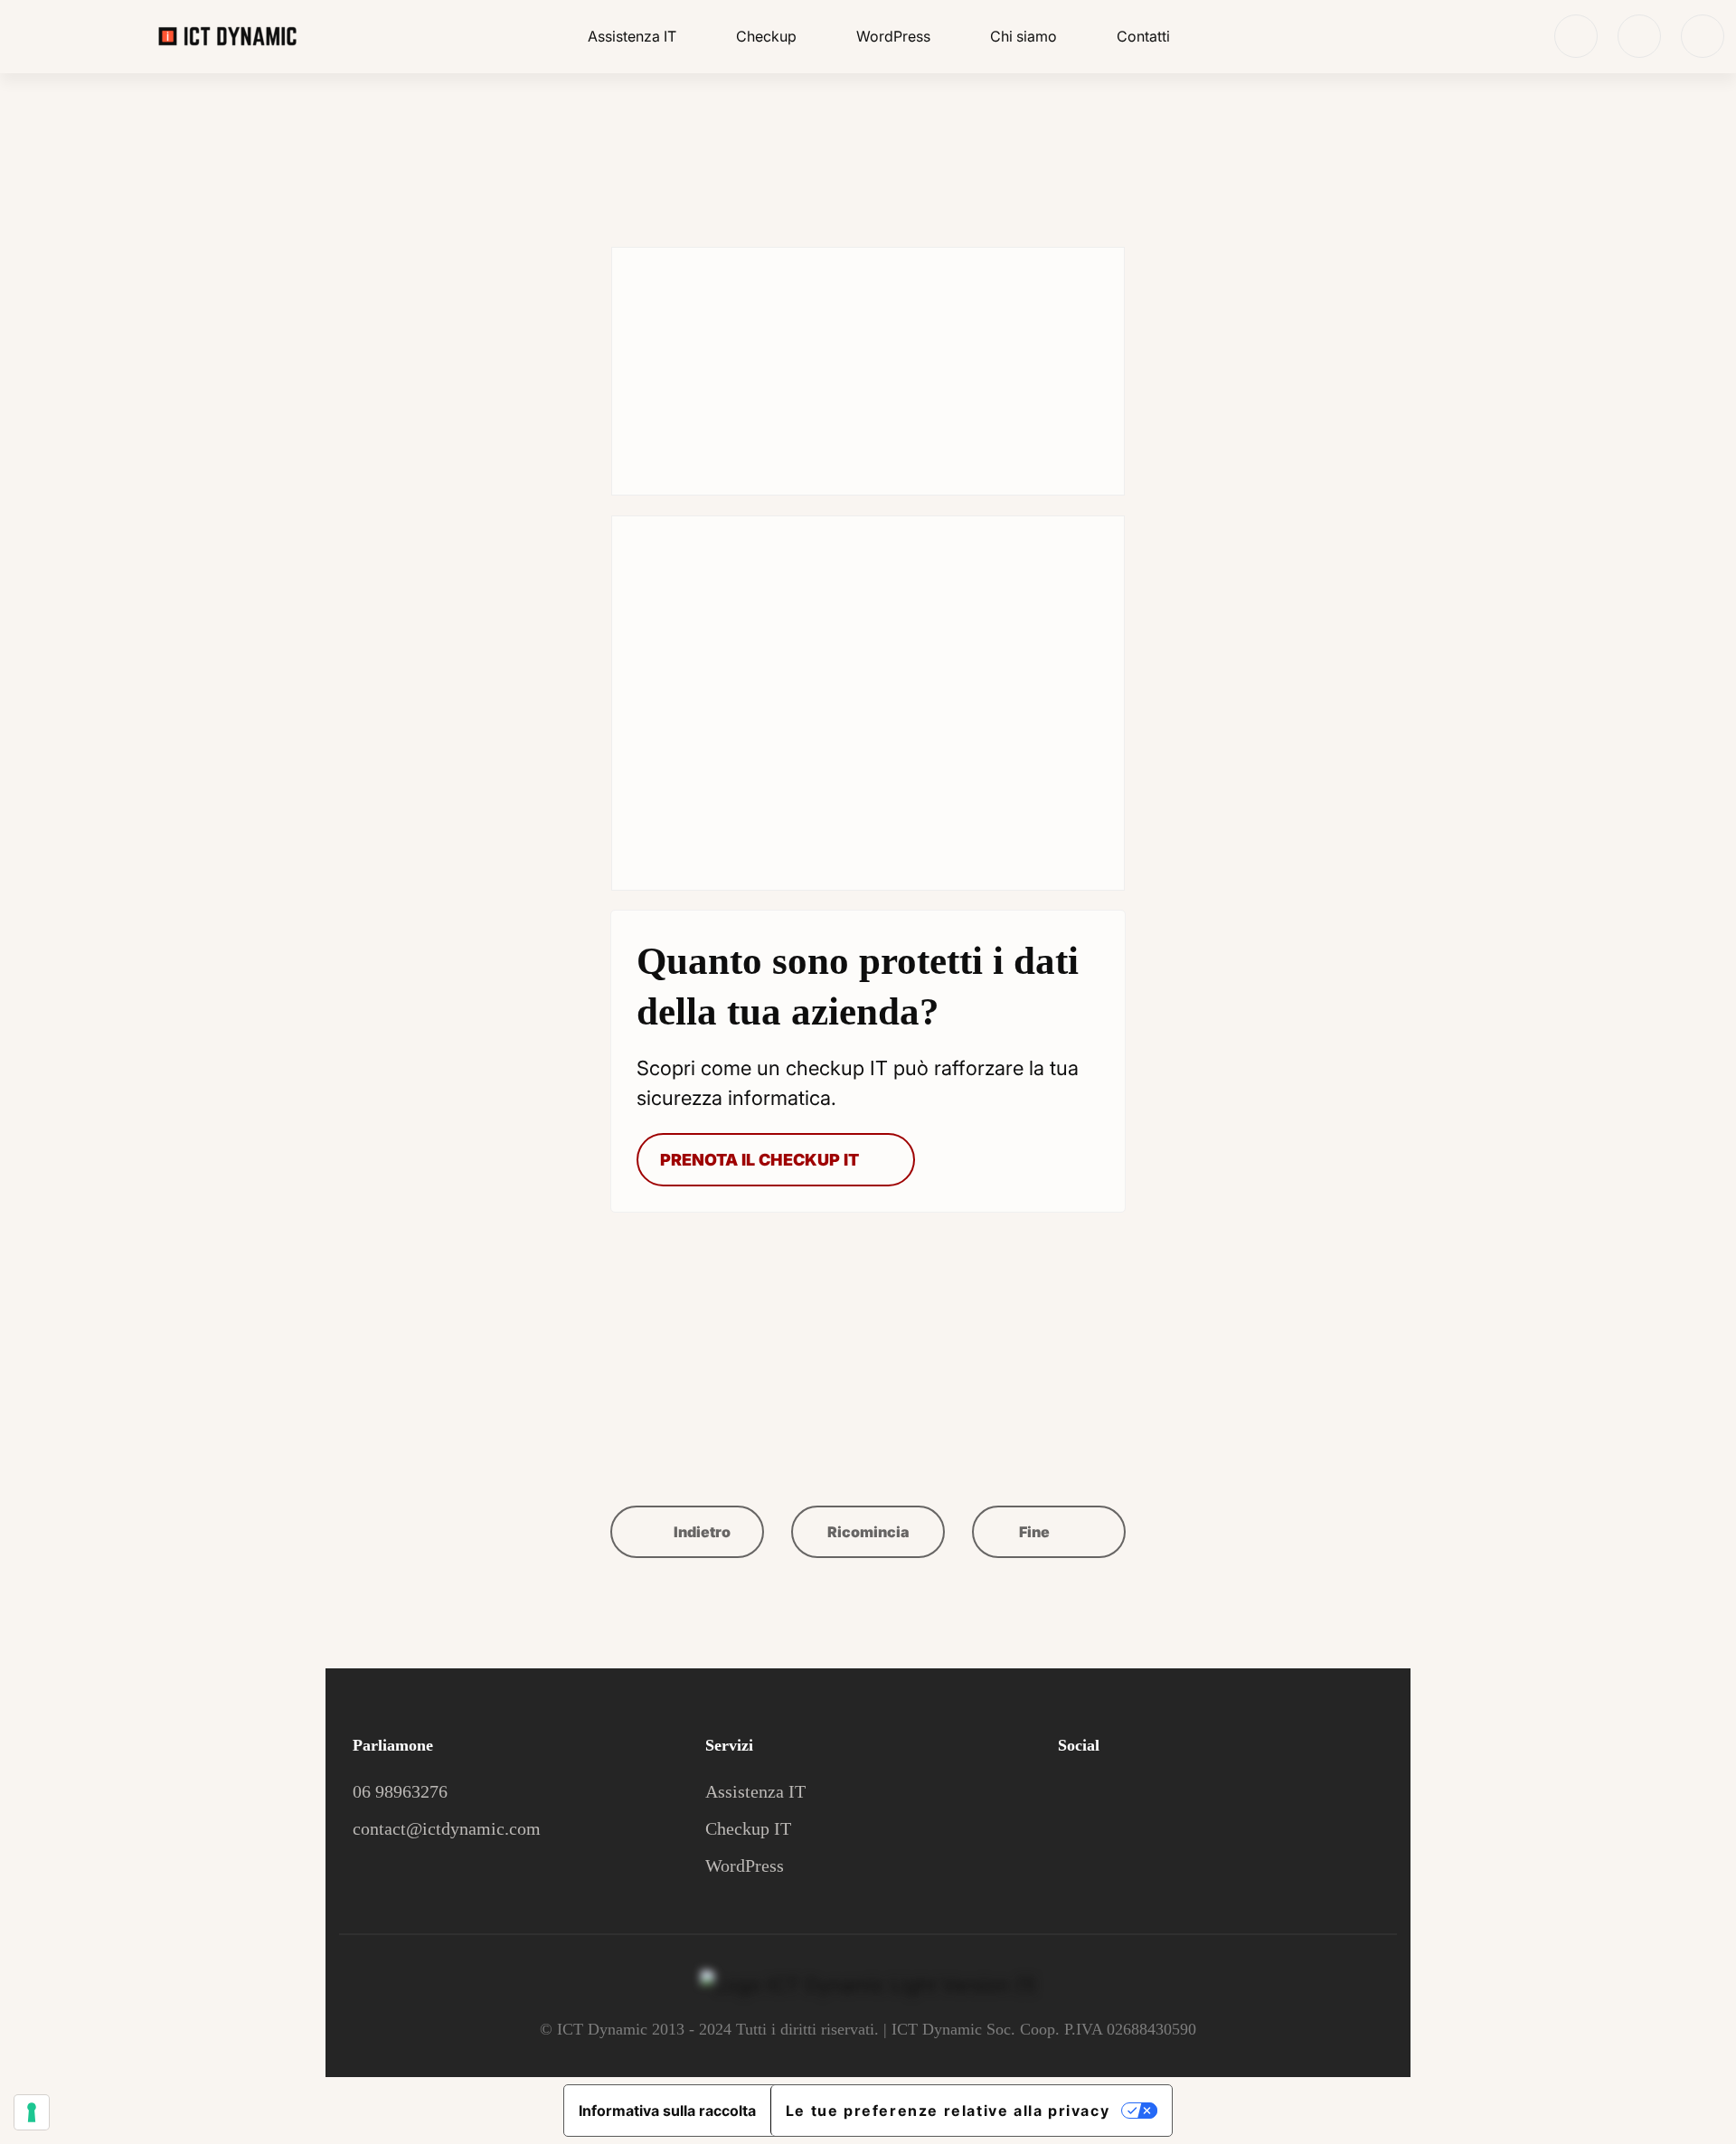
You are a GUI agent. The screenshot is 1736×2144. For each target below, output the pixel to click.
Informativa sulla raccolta (667, 2111)
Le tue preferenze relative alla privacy (948, 2111)
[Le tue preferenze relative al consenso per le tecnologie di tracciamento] (32, 2112)
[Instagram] (1703, 36)
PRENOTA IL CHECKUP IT (759, 1160)
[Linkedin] (1576, 36)
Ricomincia (868, 1532)
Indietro (701, 1532)
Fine (1036, 1532)
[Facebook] (1639, 36)
